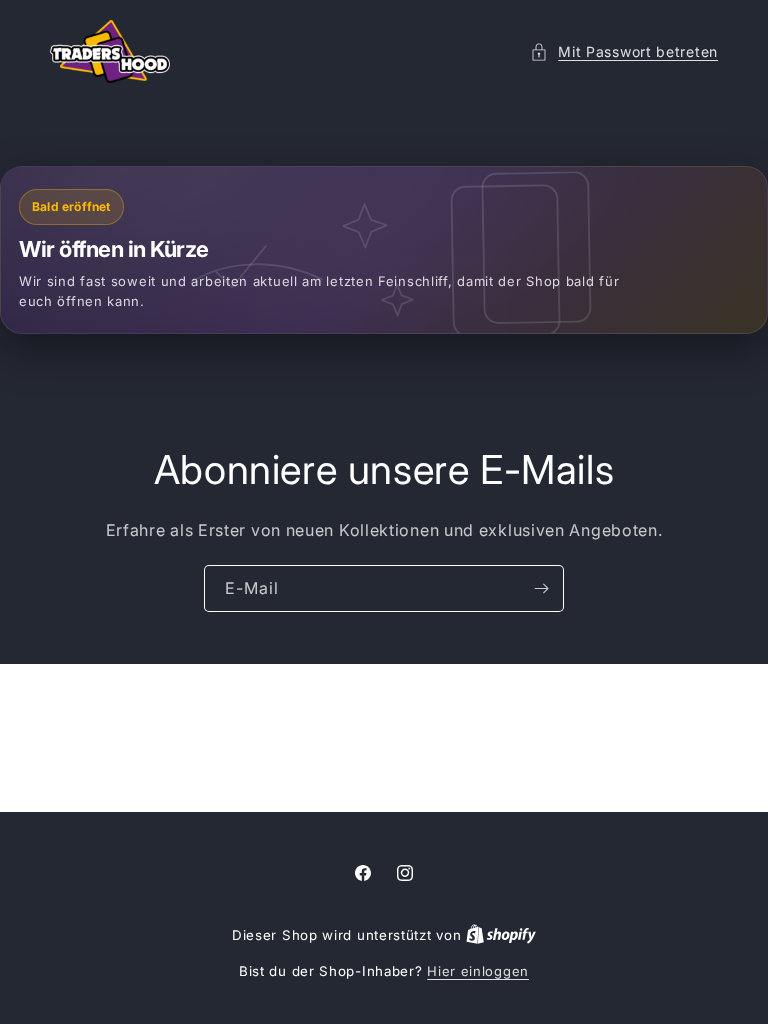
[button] (624, 51)
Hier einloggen (478, 971)
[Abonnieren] (541, 588)
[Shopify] (501, 935)
